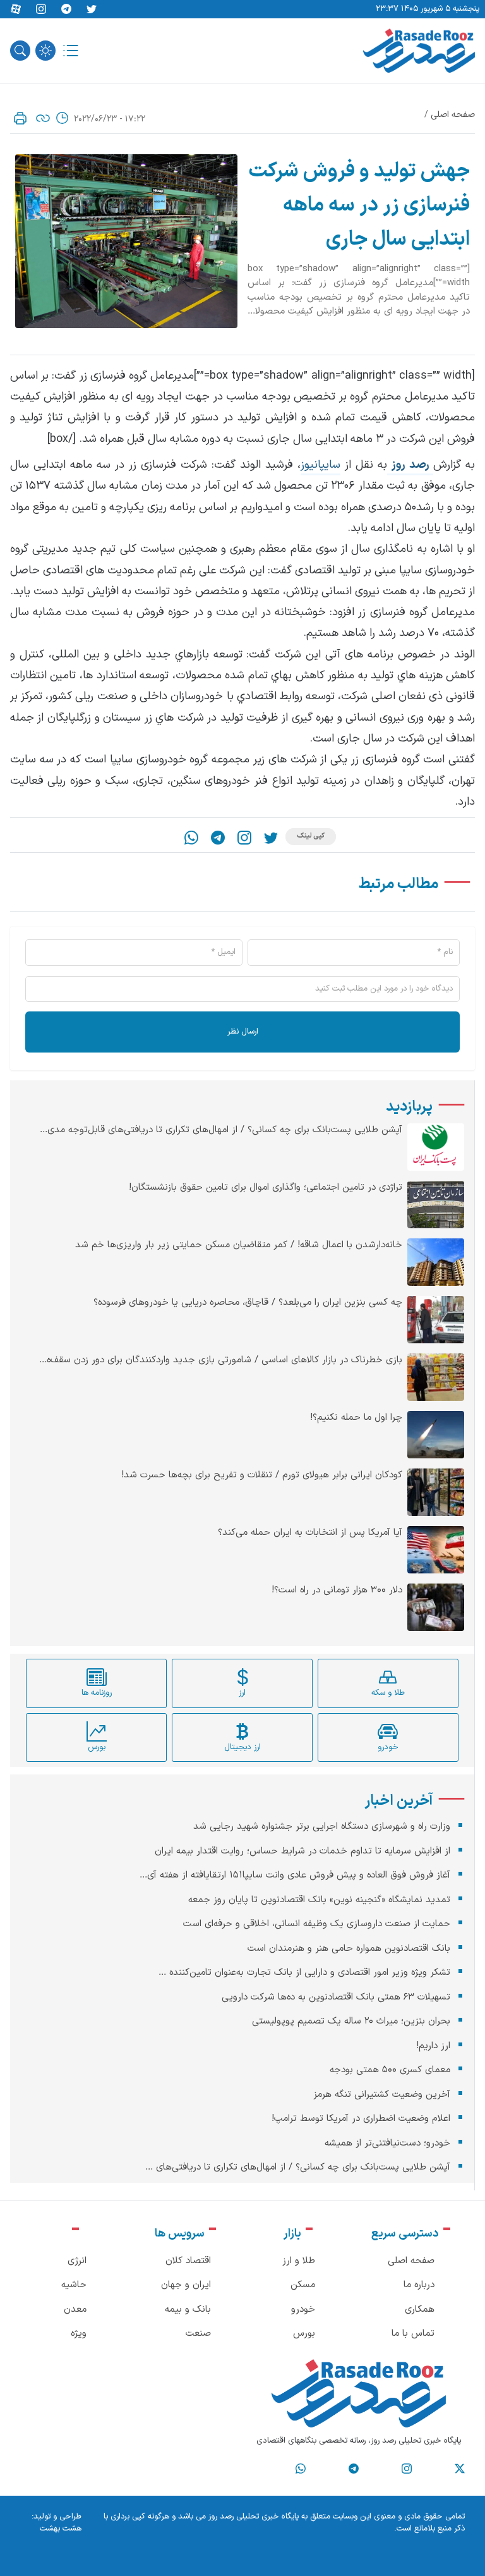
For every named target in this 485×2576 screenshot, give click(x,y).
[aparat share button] (16, 9)
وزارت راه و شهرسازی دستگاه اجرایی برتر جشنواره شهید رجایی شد (322, 1827)
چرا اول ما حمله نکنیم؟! (356, 1418)
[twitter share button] (92, 9)
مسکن (303, 2285)
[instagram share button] (41, 9)
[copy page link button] (43, 118)
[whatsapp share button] (191, 838)
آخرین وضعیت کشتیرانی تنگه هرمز (382, 2095)
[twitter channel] (460, 2469)
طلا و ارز (299, 2261)
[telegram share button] (66, 9)
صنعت (198, 2334)
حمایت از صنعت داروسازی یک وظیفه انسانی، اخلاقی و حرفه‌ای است (317, 1924)
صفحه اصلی (453, 115)
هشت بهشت (61, 2529)
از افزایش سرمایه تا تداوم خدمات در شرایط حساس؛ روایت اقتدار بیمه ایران (302, 1851)
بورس (304, 2334)
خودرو (303, 2310)
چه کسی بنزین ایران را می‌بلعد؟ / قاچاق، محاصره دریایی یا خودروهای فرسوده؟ (248, 1303)
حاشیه (74, 2285)
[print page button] (20, 118)
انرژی (77, 2261)
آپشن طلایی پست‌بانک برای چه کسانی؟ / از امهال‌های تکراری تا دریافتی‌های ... (298, 2167)
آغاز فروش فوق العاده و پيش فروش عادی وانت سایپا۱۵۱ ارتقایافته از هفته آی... (295, 1875)
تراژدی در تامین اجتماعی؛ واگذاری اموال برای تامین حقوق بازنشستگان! (266, 1188)
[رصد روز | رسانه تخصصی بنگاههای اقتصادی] (419, 51)
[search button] (20, 51)
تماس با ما (413, 2334)
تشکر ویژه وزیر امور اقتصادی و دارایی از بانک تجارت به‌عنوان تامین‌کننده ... (304, 1973)
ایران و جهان (186, 2285)
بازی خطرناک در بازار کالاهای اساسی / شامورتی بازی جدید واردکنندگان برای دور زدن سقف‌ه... (221, 1360)
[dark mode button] (45, 51)
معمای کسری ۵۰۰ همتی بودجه (390, 2070)
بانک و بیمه (188, 2310)
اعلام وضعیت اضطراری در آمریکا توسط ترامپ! (361, 2119)
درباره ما (419, 2285)
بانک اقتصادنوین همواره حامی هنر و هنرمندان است (349, 1949)
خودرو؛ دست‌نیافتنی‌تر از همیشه (387, 2143)
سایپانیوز (320, 465)
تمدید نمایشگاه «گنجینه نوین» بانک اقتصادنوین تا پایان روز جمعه (319, 1900)
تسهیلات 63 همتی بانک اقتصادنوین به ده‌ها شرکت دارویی (336, 1997)
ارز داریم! (433, 2046)
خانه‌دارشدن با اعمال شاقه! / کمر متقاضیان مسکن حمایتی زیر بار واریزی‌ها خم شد (239, 1245)
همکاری (420, 2310)
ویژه (79, 2334)
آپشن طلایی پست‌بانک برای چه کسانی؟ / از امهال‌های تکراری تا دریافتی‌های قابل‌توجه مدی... (221, 1130)
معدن (75, 2310)
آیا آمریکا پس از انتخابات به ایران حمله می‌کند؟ (310, 1533)
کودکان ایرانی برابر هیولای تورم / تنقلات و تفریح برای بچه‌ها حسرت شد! (262, 1475)
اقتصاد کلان (188, 2261)
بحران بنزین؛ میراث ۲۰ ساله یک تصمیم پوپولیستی (351, 2021)
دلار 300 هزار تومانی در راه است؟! (337, 1590)
